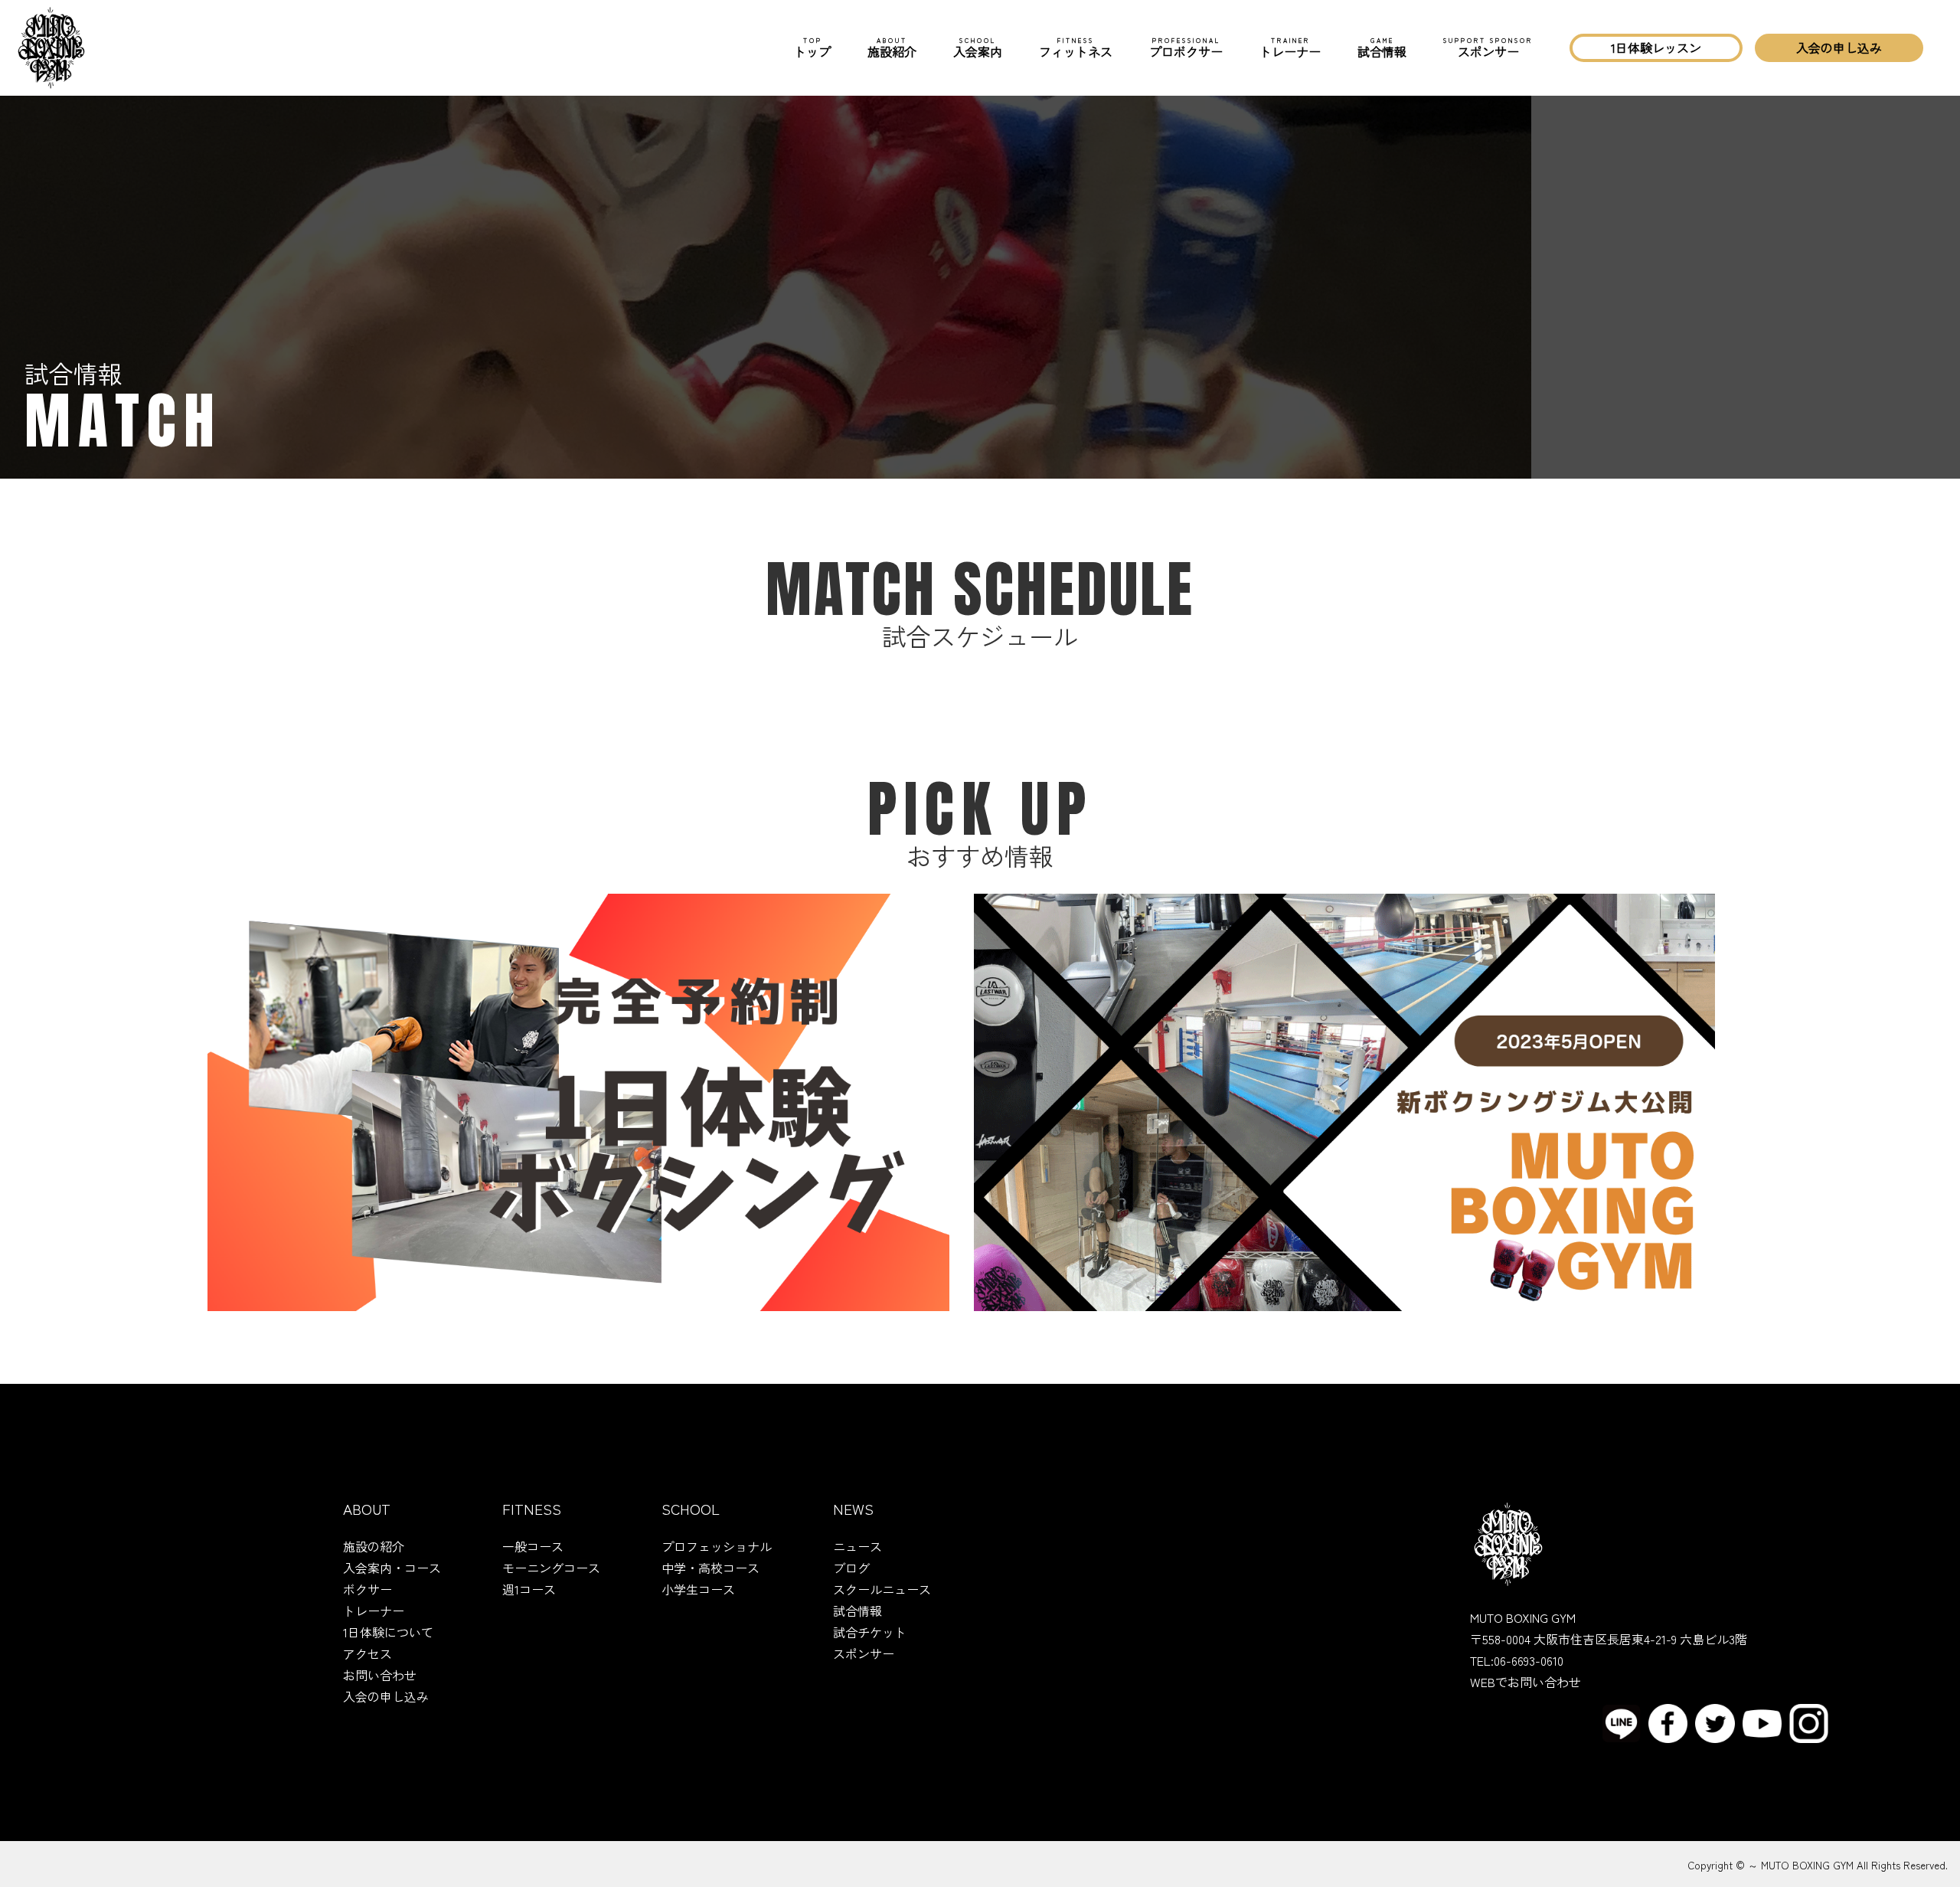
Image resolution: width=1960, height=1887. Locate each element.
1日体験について (388, 1632)
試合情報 (1382, 48)
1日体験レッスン (1656, 47)
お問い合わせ (380, 1675)
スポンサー (1488, 48)
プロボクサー (1186, 48)
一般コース (533, 1546)
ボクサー (367, 1589)
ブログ (851, 1568)
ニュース (857, 1546)
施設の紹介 (374, 1546)
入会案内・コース (392, 1568)
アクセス (367, 1653)
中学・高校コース (710, 1568)
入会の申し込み (1839, 47)
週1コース (529, 1589)
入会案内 (978, 48)
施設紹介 (892, 48)
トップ (812, 48)
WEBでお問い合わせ (1526, 1682)
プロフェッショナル (717, 1546)
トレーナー (1290, 48)
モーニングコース (551, 1568)
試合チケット (870, 1632)
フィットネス (1076, 48)
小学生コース (698, 1589)
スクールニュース (882, 1589)
